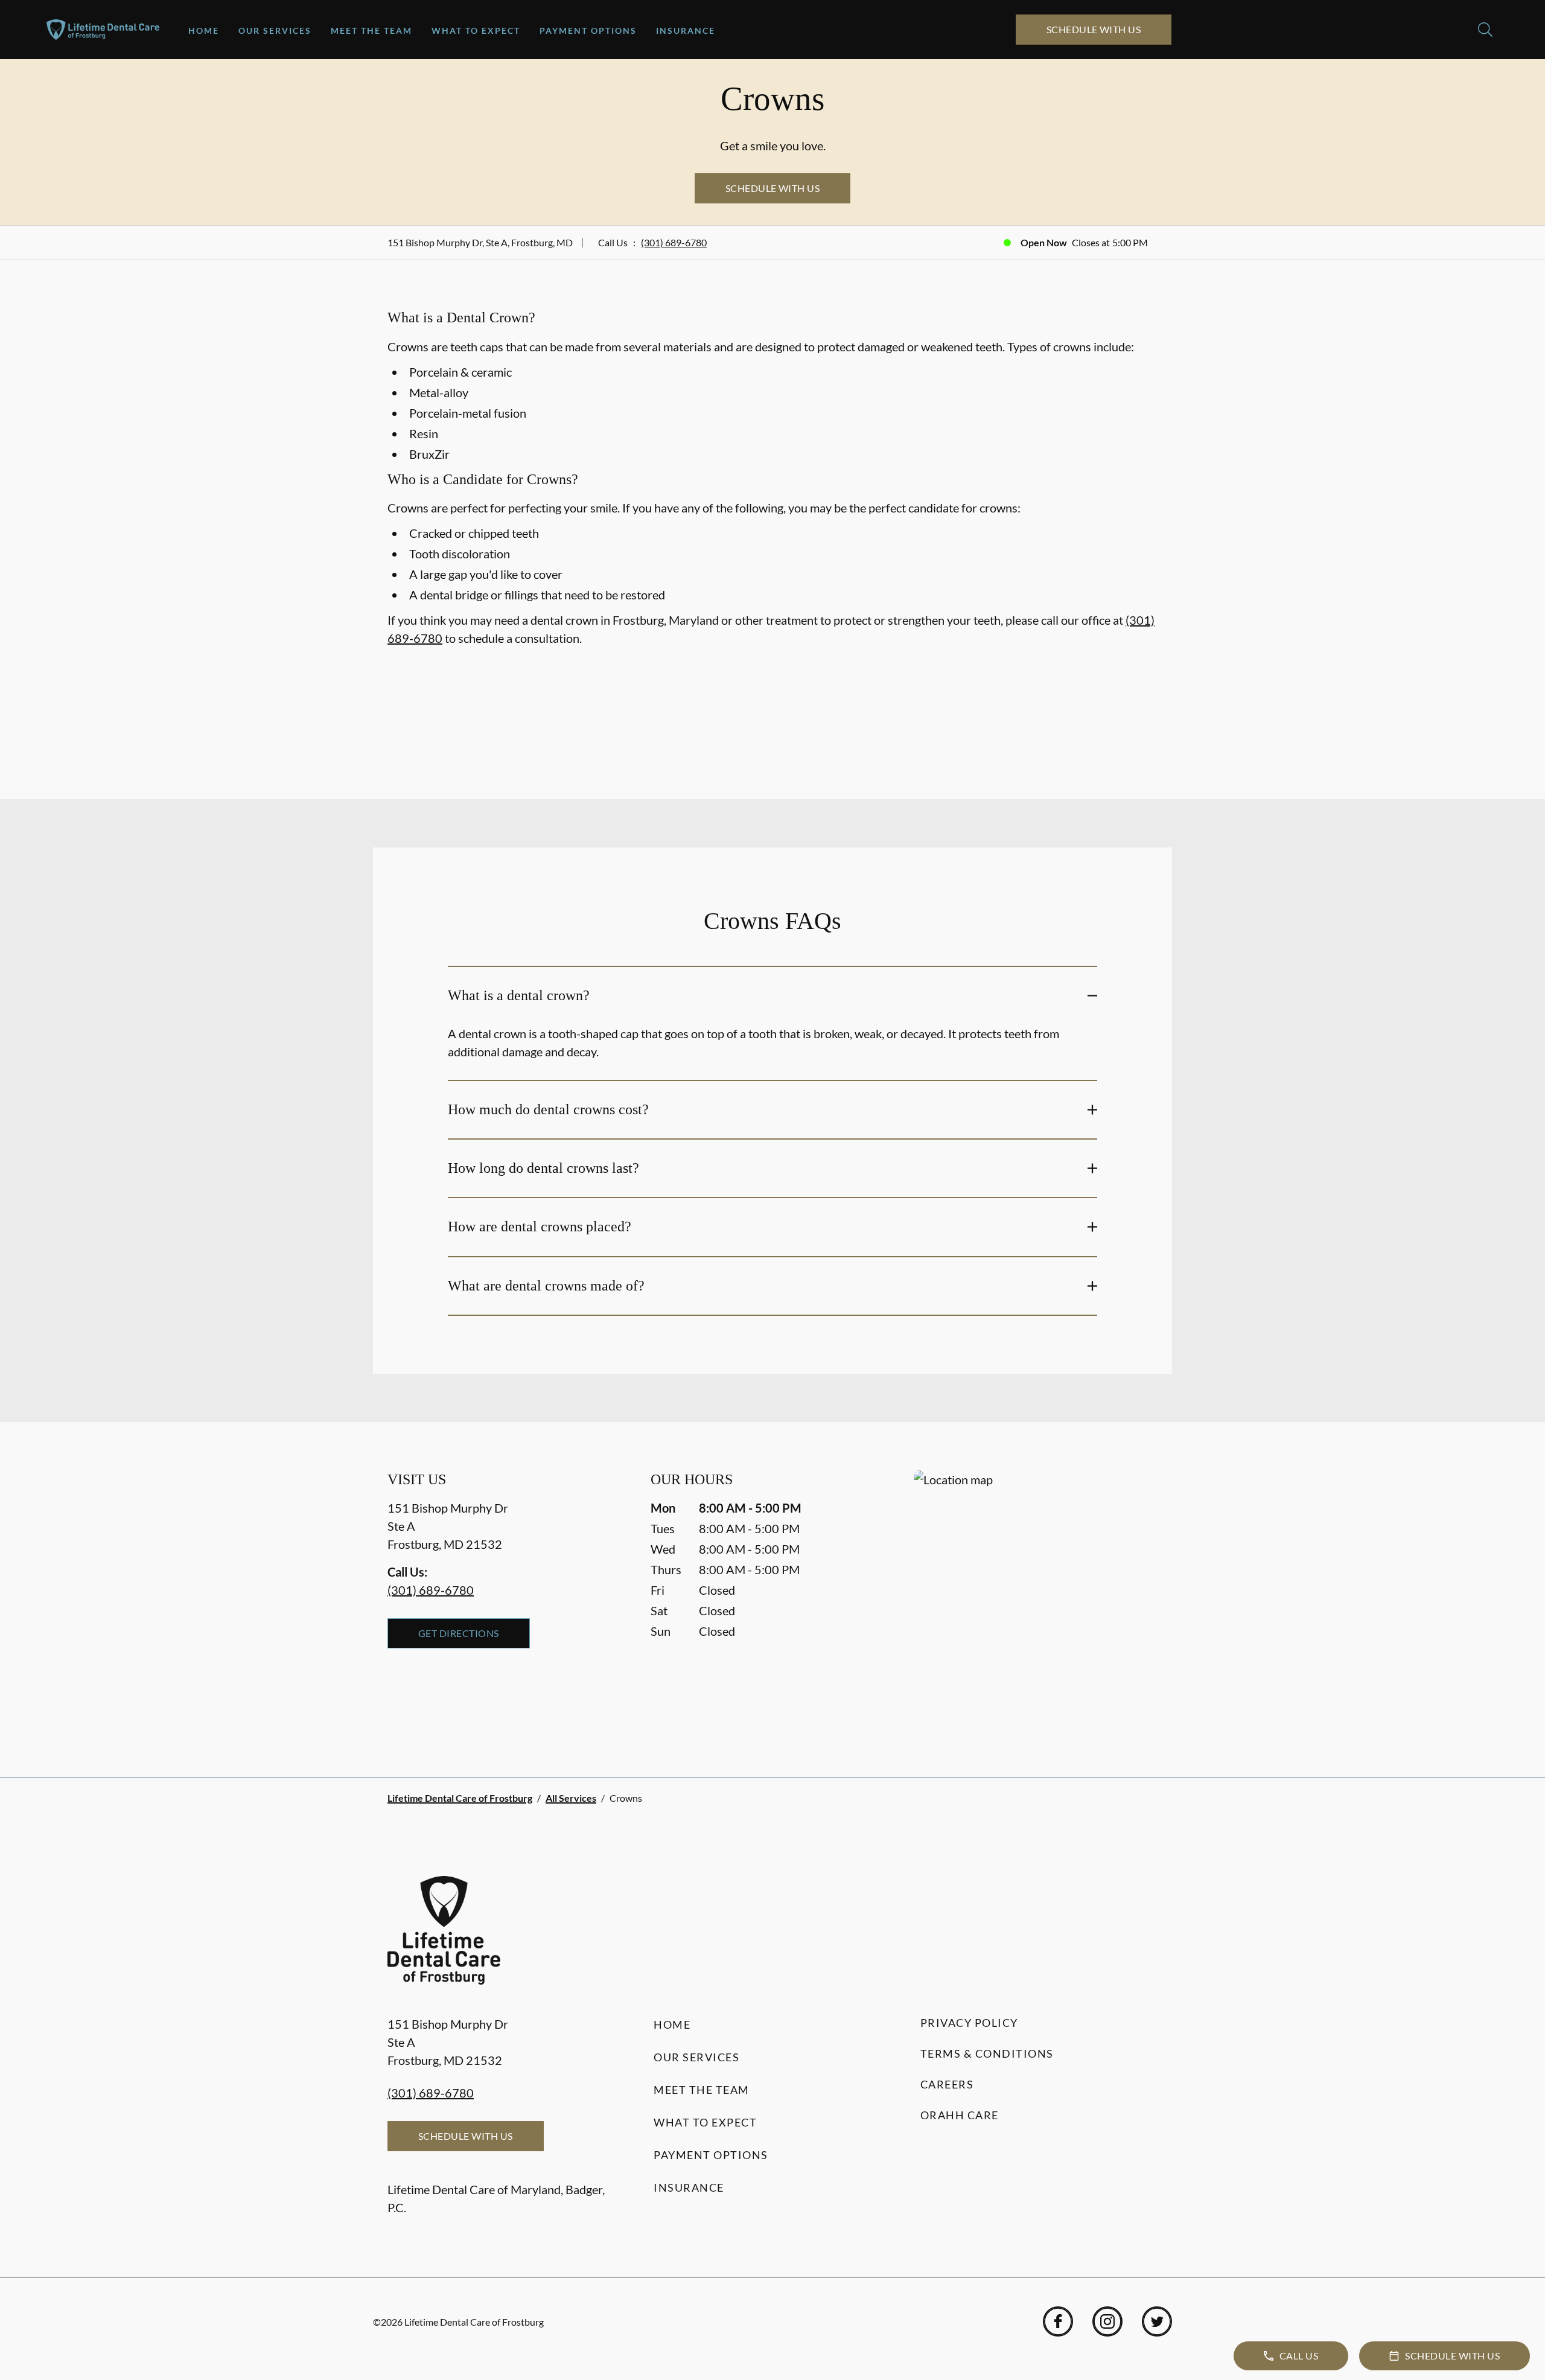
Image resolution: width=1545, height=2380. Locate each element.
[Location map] (1036, 1600)
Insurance (686, 30)
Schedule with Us (1094, 29)
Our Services (275, 30)
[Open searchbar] (1485, 30)
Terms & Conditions (987, 2053)
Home (204, 30)
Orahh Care (960, 2115)
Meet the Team (371, 30)
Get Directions (459, 1633)
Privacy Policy (969, 2023)
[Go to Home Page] (103, 30)
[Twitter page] (1157, 2321)
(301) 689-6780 (674, 242)
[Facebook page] (1058, 2321)
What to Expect (476, 30)
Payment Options (588, 30)
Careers (947, 2084)
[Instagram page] (1107, 2321)
